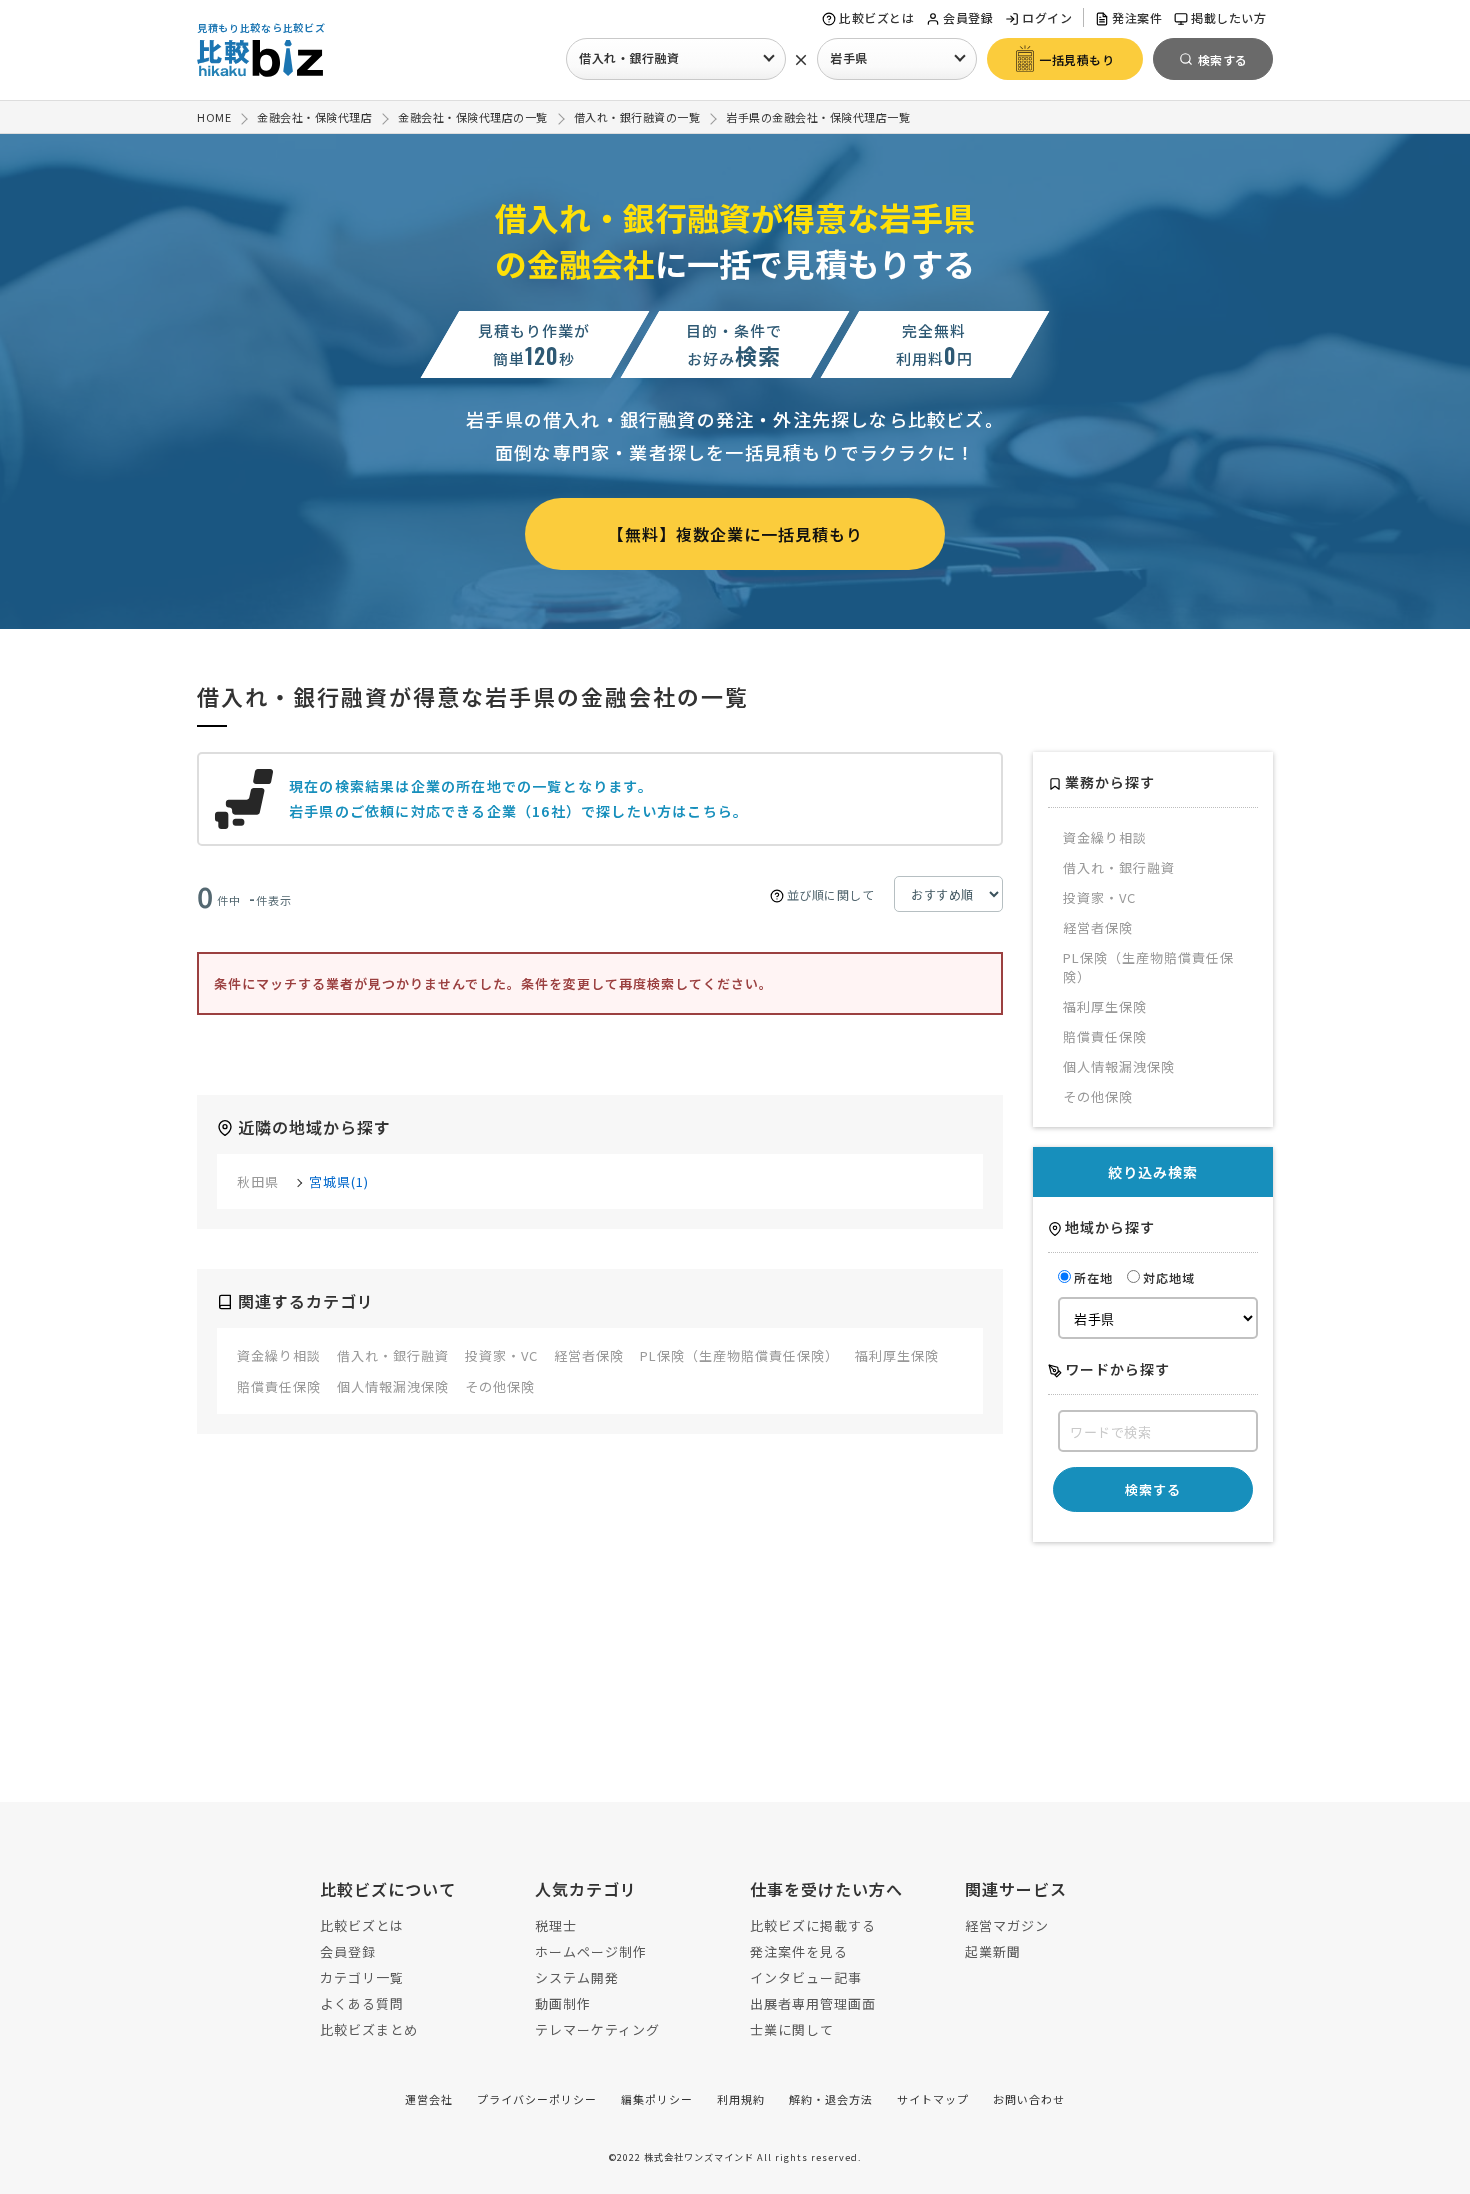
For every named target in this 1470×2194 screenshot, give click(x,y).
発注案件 (1137, 17)
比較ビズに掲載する (813, 1925)
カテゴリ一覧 (362, 1977)
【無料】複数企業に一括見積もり (735, 534)
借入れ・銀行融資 (629, 57)
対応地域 (1169, 1277)
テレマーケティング (597, 2029)
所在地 (1093, 1277)
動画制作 (563, 2003)
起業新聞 (993, 1951)
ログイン (1047, 17)
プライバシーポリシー (537, 2099)
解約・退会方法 (831, 2099)
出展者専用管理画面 (813, 2003)
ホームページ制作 (591, 1951)
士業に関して (792, 2029)
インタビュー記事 (806, 1977)
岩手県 (849, 57)
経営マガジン (1007, 1925)
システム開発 (577, 1977)
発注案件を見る (799, 1951)
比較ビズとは (876, 17)
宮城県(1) (339, 1181)
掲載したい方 (1228, 17)
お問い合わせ (1029, 2099)
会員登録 (968, 17)
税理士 (556, 1925)
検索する (1153, 1489)
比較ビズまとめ (369, 2029)
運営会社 (429, 2099)
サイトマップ (933, 2099)
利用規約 (741, 2099)
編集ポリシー (657, 2099)
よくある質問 (362, 2003)
